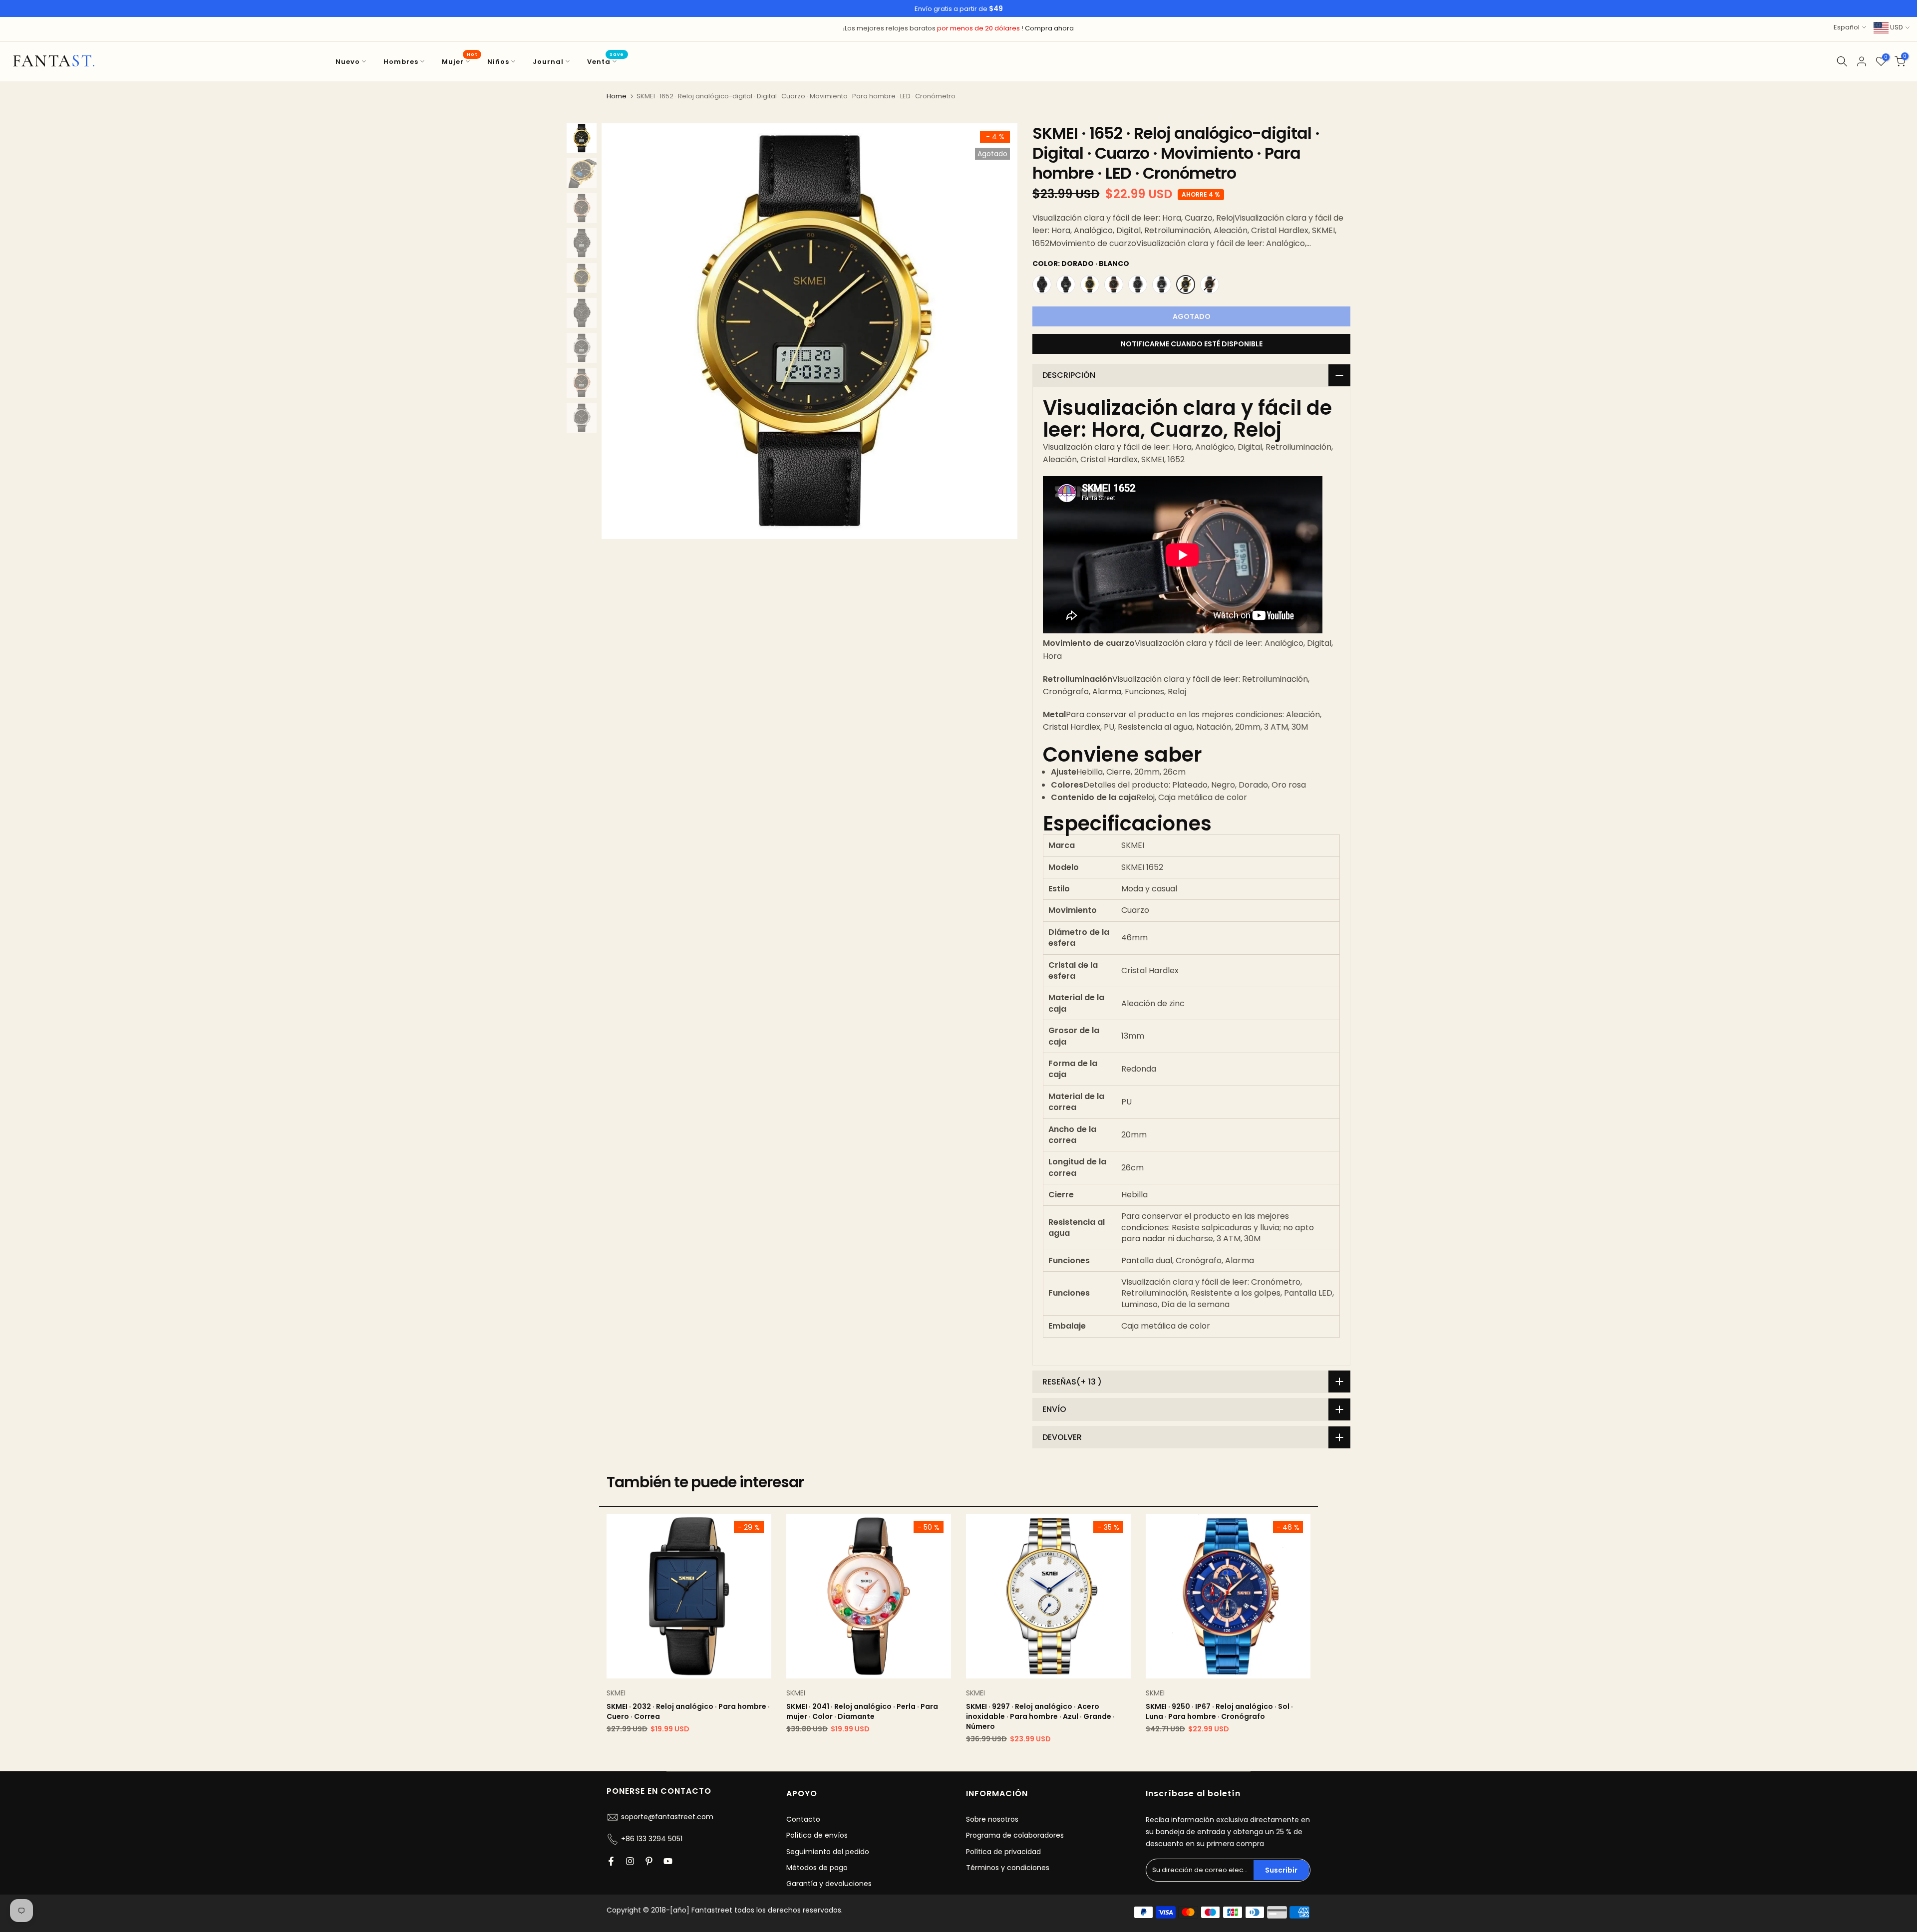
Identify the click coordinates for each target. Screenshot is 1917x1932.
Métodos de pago (817, 1868)
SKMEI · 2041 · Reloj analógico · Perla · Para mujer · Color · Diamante (862, 1711)
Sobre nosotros (992, 1819)
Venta (606, 61)
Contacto (803, 1819)
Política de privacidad (1003, 1852)
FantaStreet (54, 61)
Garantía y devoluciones (829, 1884)
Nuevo (348, 62)
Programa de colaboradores (1015, 1836)
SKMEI (616, 1693)
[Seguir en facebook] (611, 1861)
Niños (498, 62)
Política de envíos (817, 1836)
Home (617, 96)
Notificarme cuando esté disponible (1192, 344)
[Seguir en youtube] (668, 1861)
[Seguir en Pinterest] (649, 1861)
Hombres (401, 62)
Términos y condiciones (1008, 1868)
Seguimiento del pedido (828, 1852)
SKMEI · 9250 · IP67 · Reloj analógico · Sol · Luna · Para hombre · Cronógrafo (1219, 1711)
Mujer (460, 61)
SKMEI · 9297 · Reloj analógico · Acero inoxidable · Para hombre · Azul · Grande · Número (1040, 1716)
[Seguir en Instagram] (630, 1861)
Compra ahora (1049, 28)
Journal (548, 62)
